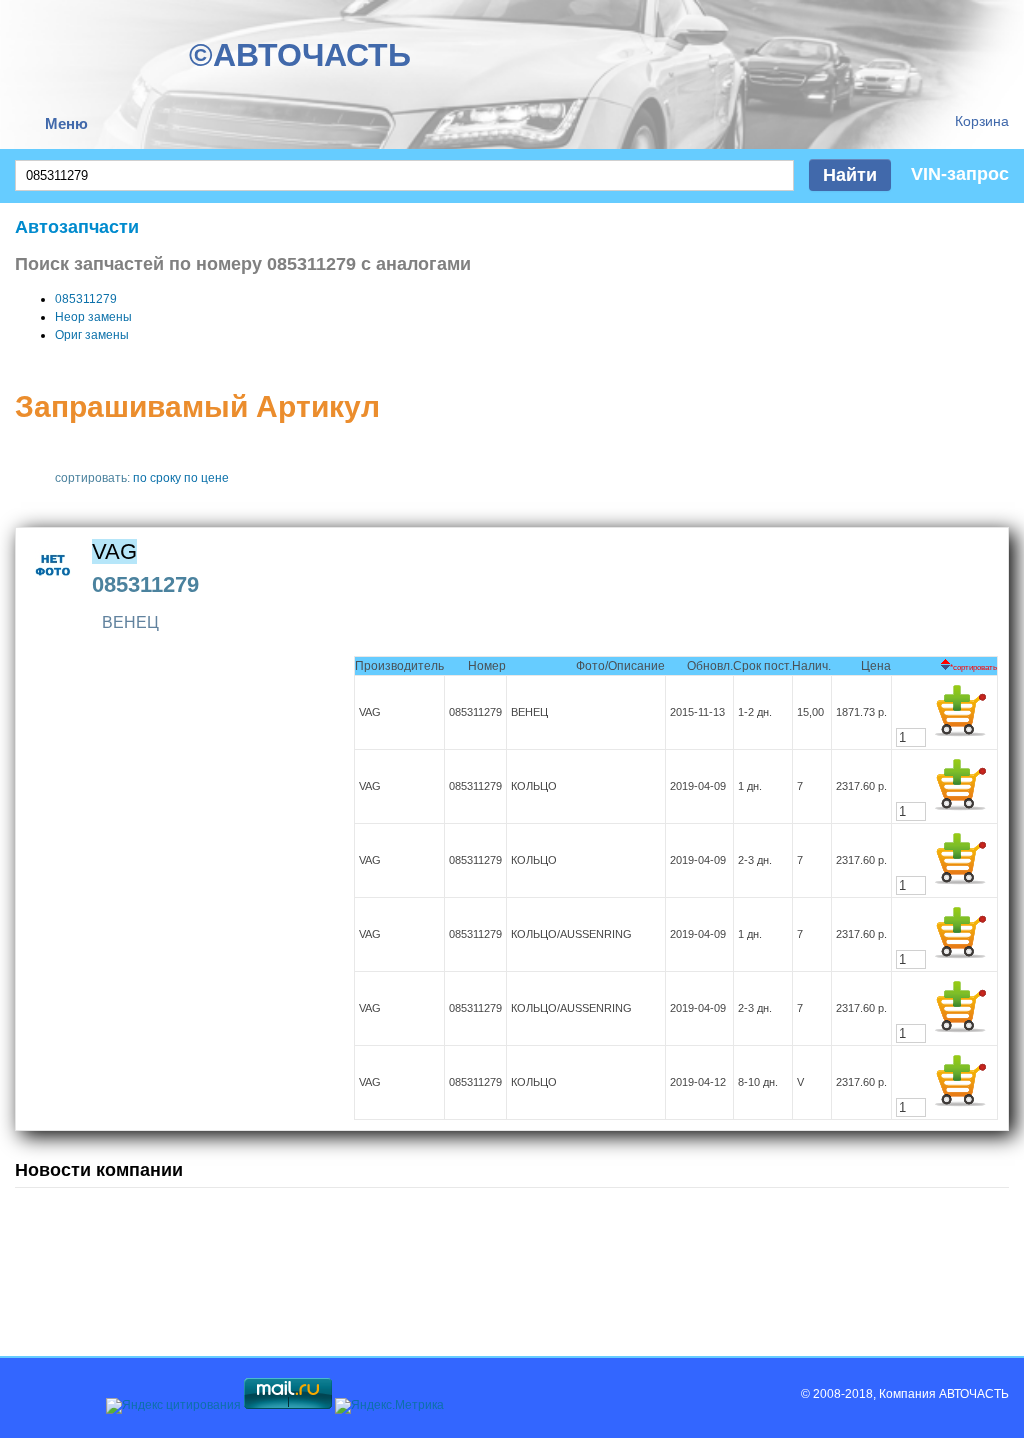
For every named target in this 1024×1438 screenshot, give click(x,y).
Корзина (982, 121)
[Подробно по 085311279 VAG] (53, 589)
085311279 (86, 299)
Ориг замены (92, 335)
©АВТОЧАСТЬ (300, 55)
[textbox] (404, 175)
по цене (206, 478)
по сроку (157, 478)
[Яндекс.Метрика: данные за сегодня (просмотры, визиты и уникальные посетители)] (389, 1406)
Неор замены (93, 317)
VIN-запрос (960, 174)
